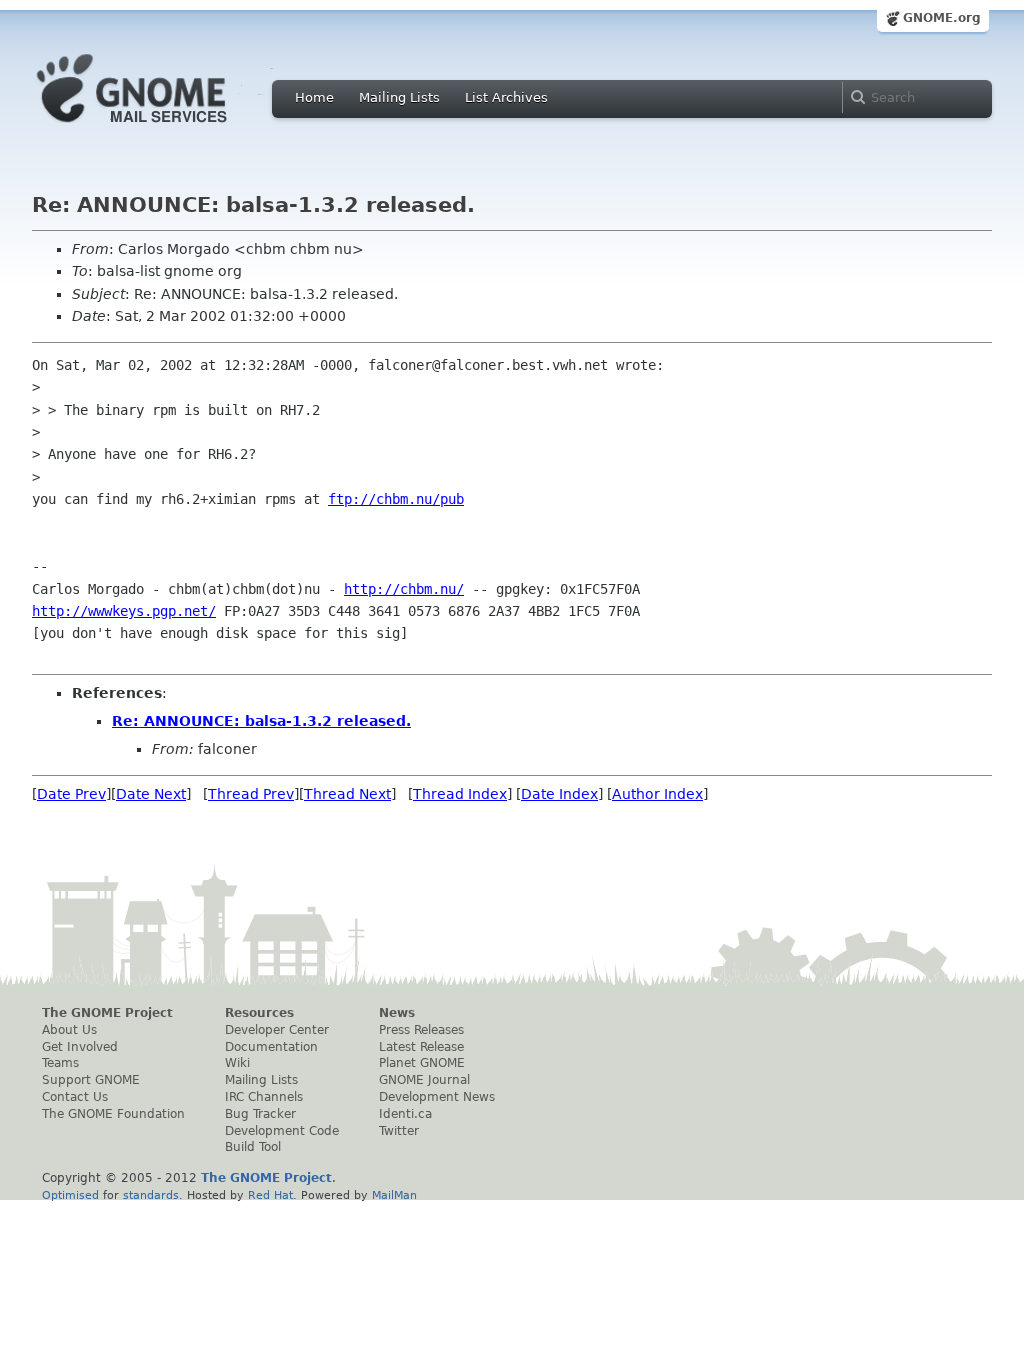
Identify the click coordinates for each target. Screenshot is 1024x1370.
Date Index (559, 794)
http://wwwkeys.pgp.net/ (124, 611)
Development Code (282, 1131)
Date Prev (71, 794)
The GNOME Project (107, 1013)
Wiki (237, 1063)
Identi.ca (405, 1114)
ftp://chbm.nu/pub (396, 499)
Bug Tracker (260, 1114)
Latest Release (421, 1047)
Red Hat (270, 1195)
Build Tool (253, 1147)
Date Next (151, 794)
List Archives (506, 97)
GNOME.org (942, 18)
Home (314, 97)
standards (151, 1195)
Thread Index (460, 794)
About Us (69, 1030)
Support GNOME (91, 1080)
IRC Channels (264, 1097)
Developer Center (277, 1030)
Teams (60, 1063)
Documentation (271, 1047)
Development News (437, 1097)
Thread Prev (251, 794)
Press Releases (421, 1030)
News (397, 1013)
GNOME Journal (424, 1080)
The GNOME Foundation (113, 1114)
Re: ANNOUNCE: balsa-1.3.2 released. (261, 721)
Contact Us (75, 1097)
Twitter (399, 1131)
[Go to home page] (162, 128)
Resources (259, 1013)
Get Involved (80, 1047)
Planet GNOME (422, 1063)
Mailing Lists (399, 97)
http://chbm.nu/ (404, 589)
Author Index (657, 794)
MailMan (394, 1195)
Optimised (70, 1195)
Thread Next (347, 794)
